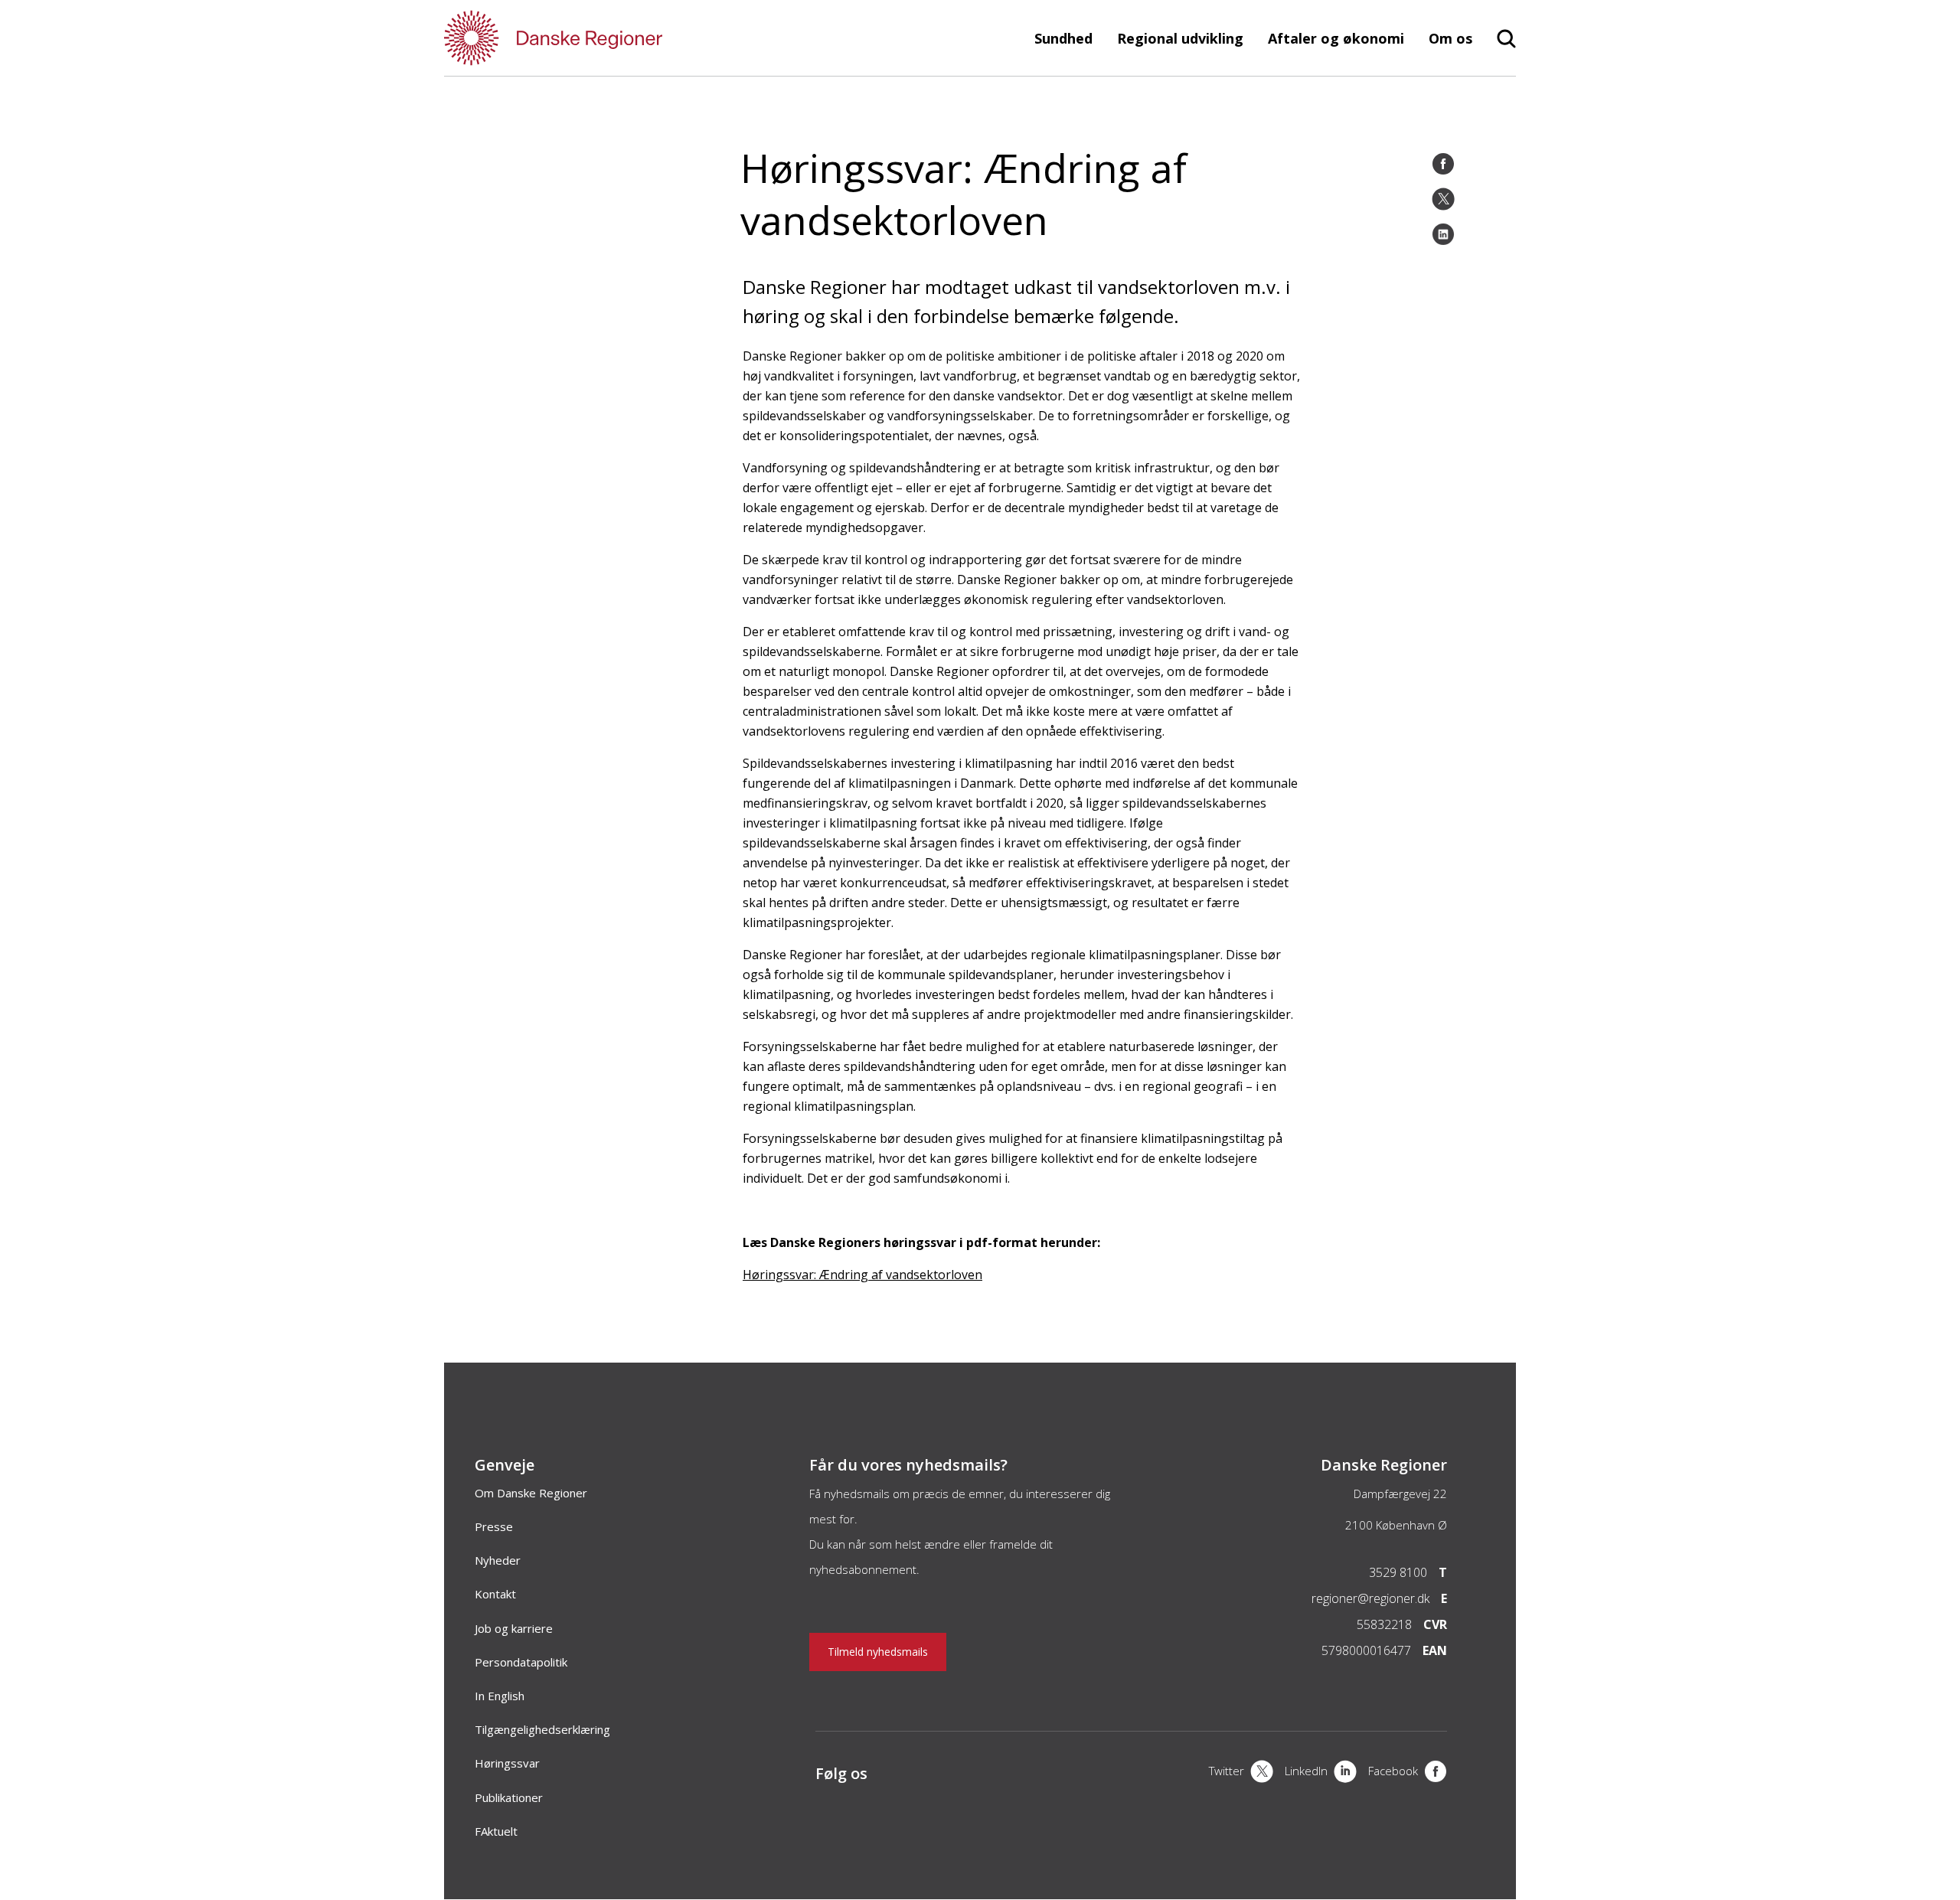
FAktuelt (496, 1831)
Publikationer (509, 1797)
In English (500, 1696)
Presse (494, 1526)
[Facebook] (1443, 164)
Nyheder (498, 1560)
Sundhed (1063, 38)
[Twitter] (1443, 199)
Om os (1450, 38)
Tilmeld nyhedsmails (878, 1652)
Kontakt (495, 1594)
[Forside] (597, 38)
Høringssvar (507, 1763)
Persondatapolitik (521, 1662)
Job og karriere (514, 1628)
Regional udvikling (1180, 38)
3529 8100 (1398, 1572)
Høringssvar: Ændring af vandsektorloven (862, 1275)
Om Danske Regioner (531, 1493)
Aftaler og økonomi (1336, 38)
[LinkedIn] (1443, 234)
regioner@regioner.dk (1370, 1598)
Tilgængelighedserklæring (542, 1729)
